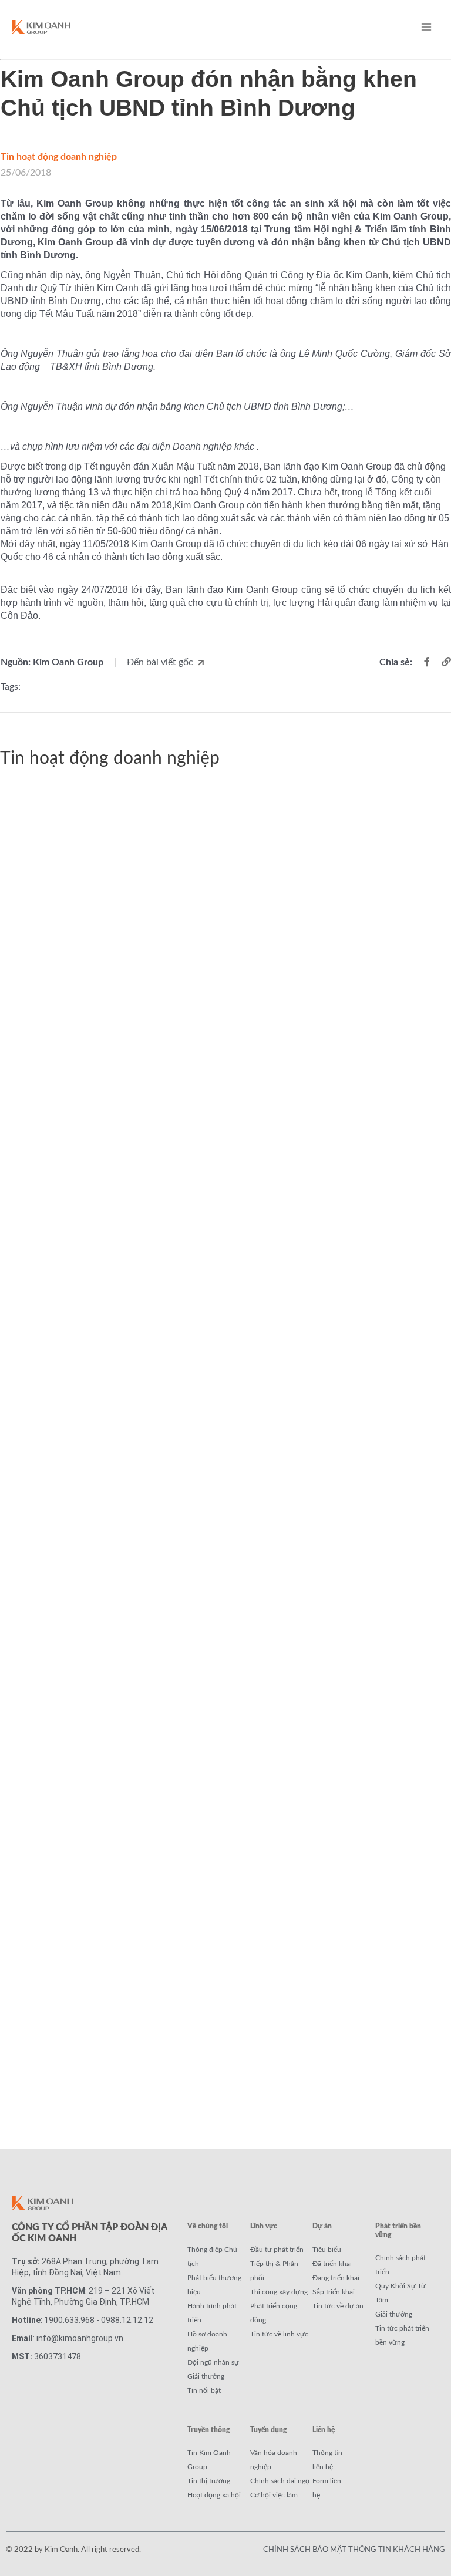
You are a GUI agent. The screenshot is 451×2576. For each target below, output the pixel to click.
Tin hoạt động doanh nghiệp (59, 157)
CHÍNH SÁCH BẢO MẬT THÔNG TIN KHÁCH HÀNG (354, 2550)
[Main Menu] (426, 27)
